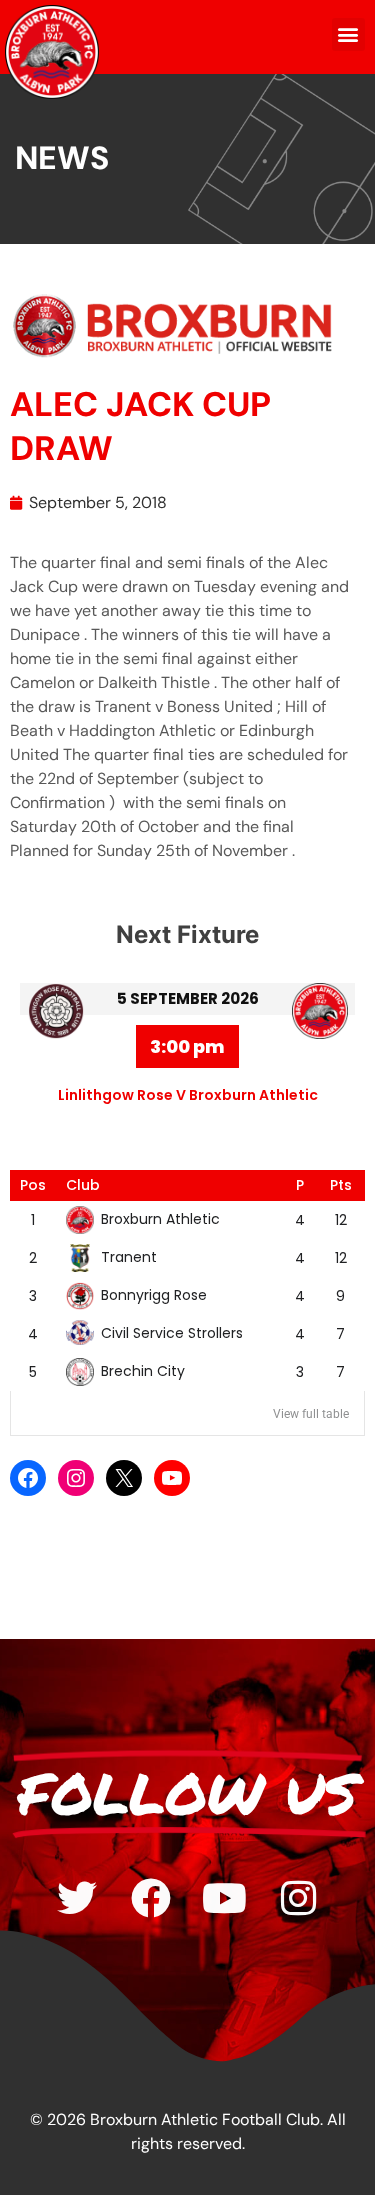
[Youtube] (225, 1898)
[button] (348, 34)
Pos (33, 1185)
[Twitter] (77, 1898)
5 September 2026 (188, 998)
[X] (124, 1478)
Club (83, 1185)
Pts (341, 1185)
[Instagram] (76, 1478)
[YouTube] (172, 1478)
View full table (311, 1414)
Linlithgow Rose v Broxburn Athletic (188, 1095)
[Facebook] (28, 1478)
